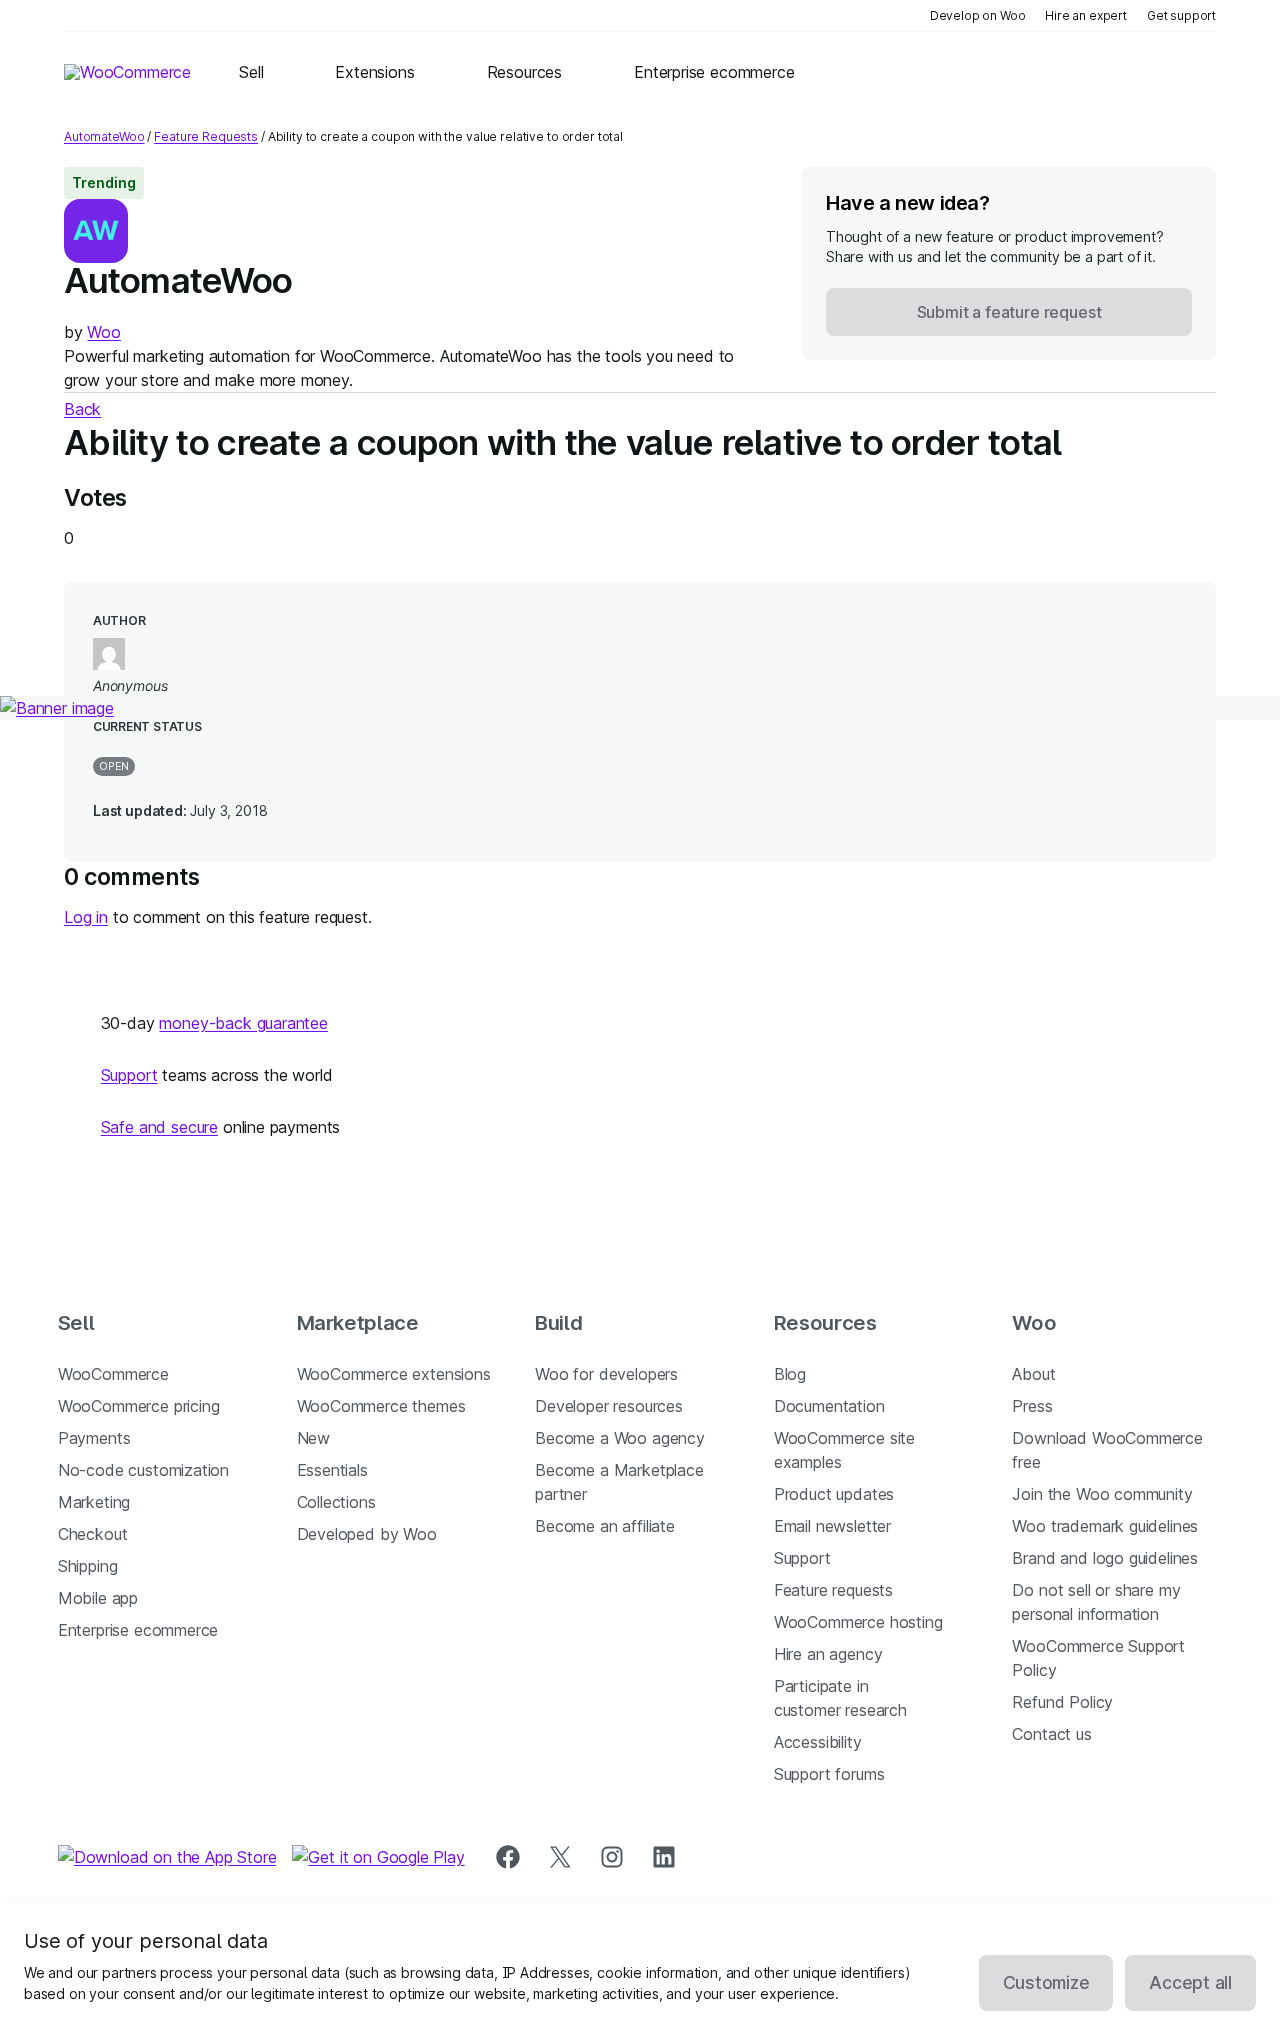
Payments (94, 1438)
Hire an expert (1086, 15)
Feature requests (833, 1590)
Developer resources (609, 1406)
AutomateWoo (104, 136)
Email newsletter (832, 1526)
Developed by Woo (367, 1534)
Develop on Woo (978, 15)
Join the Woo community (1102, 1494)
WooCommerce (113, 1374)
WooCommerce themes (381, 1406)
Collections (336, 1502)
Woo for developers (606, 1374)
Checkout (93, 1534)
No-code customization (143, 1470)
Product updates (834, 1494)
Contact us (1051, 1734)
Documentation (829, 1406)
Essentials (332, 1470)
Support (129, 1075)
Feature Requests (206, 136)
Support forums (829, 1774)
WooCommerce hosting (858, 1622)
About (1033, 1374)
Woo (103, 332)
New (313, 1438)
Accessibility (818, 1742)
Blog (790, 1374)
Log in (86, 917)
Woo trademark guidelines (1105, 1526)
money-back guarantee (243, 1023)
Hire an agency (828, 1654)
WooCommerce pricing (139, 1406)
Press (1032, 1406)
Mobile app (98, 1598)
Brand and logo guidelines (1105, 1558)
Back (82, 409)
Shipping (88, 1566)
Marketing (94, 1502)
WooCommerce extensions (394, 1374)
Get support (1181, 15)
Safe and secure (159, 1127)
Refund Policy (1062, 1702)
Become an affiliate (605, 1526)
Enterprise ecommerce (138, 1630)
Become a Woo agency (620, 1438)
